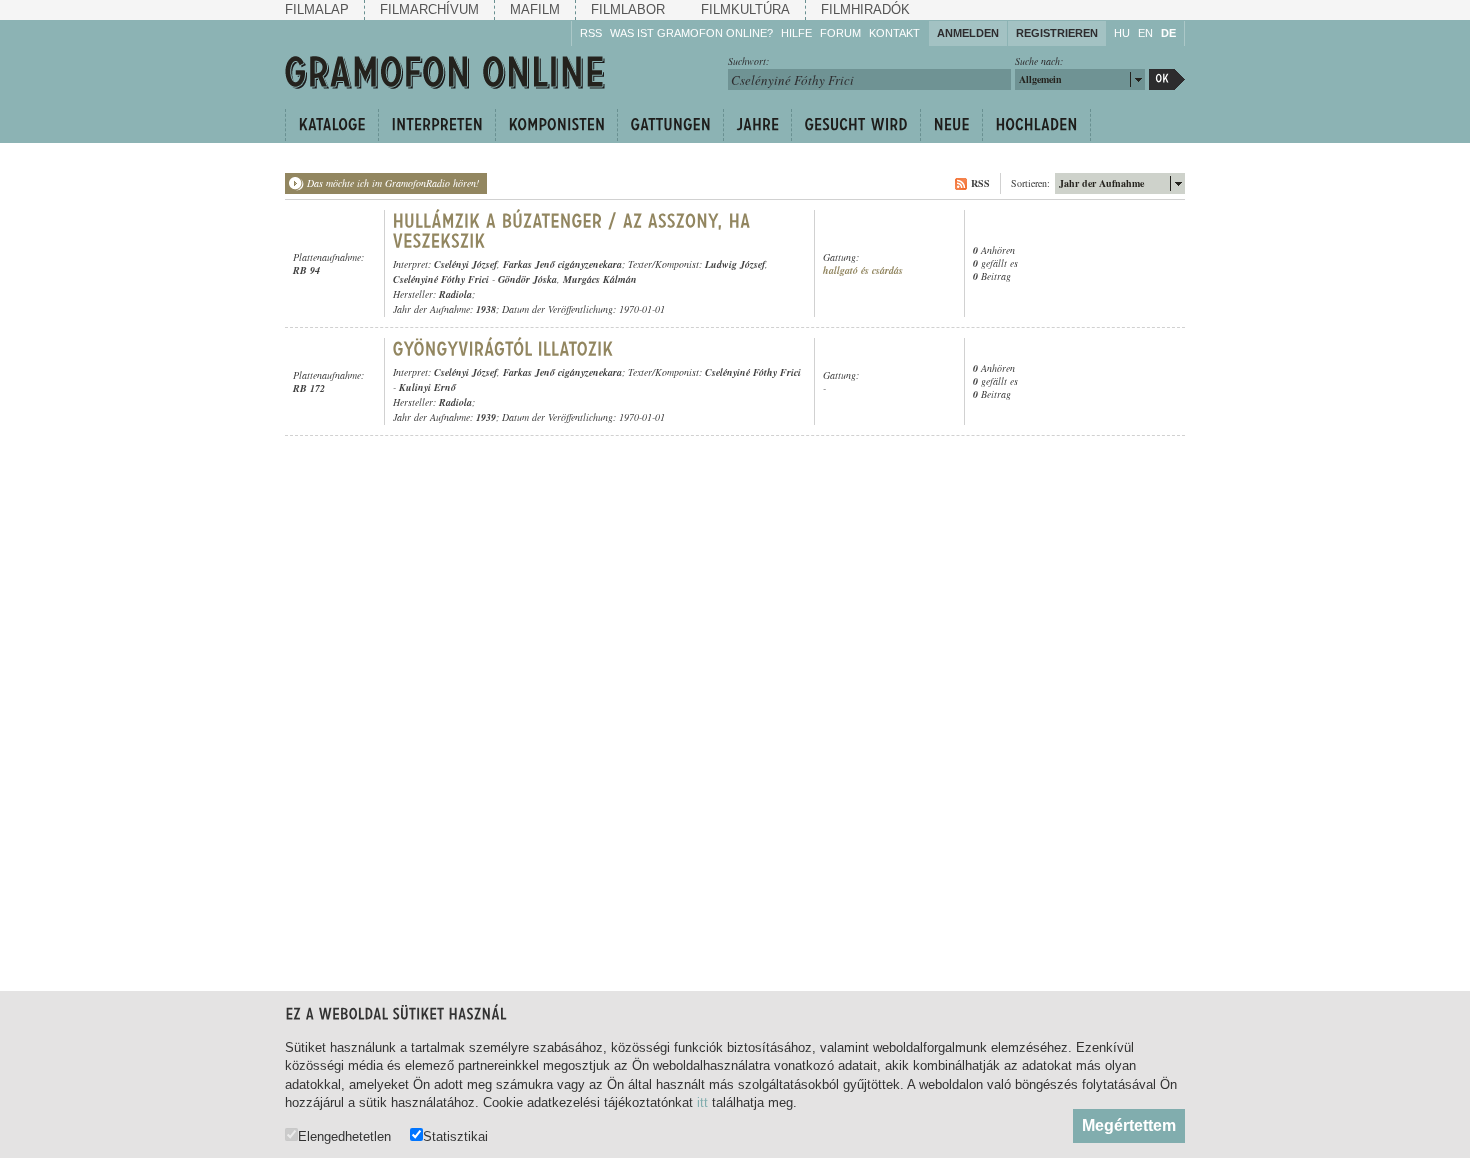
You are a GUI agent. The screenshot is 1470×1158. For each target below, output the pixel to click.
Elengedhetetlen (344, 1136)
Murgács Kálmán (600, 279)
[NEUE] (951, 125)
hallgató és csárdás (863, 270)
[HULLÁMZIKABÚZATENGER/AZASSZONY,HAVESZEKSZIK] (574, 231)
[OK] (1167, 79)
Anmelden (968, 33)
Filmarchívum (429, 9)
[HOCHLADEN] (1036, 125)
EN (1145, 33)
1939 (486, 417)
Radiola (455, 294)
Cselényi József (465, 264)
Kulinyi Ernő (427, 387)
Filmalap (317, 9)
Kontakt (894, 33)
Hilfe (796, 33)
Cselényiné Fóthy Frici (441, 279)
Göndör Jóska (527, 279)
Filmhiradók (865, 9)
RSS (591, 33)
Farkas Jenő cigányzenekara (562, 264)
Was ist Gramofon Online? (691, 33)
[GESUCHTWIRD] (855, 125)
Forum (840, 33)
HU (1122, 33)
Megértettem (1129, 1125)
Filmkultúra (745, 9)
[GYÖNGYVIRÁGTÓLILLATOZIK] (503, 349)
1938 (486, 309)
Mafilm (535, 9)
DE (1168, 33)
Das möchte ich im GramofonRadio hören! (393, 183)
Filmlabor (628, 9)
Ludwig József (735, 264)
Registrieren (1057, 33)
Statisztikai (455, 1136)
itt (702, 1102)
